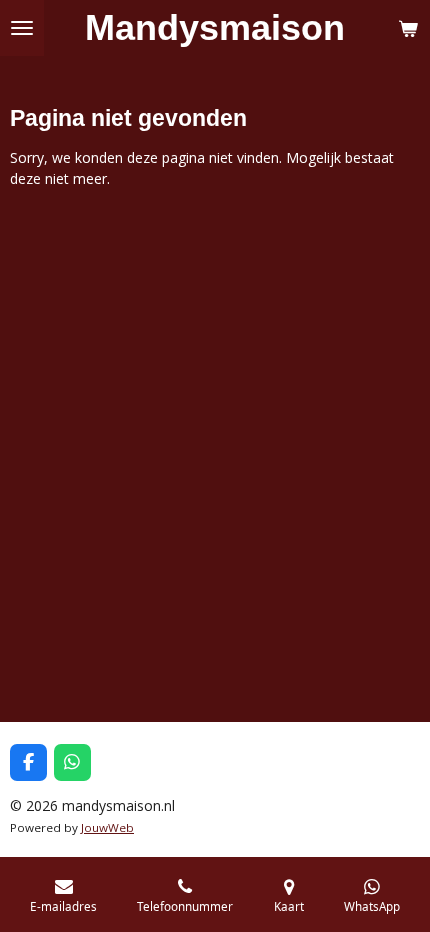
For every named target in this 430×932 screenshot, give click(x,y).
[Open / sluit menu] (22, 28)
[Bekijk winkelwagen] (408, 28)
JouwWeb (107, 827)
